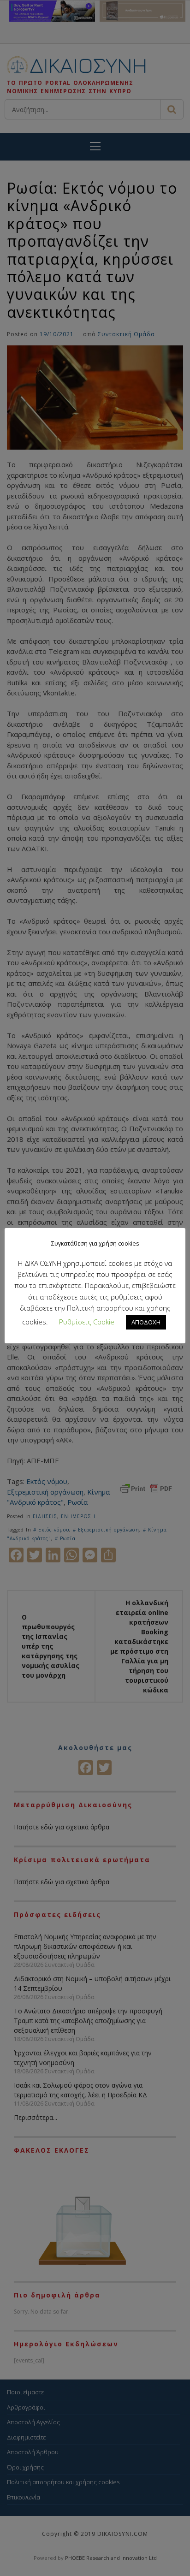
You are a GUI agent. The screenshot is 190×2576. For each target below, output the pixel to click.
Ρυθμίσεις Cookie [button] (87, 1322)
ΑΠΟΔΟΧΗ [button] (146, 1322)
